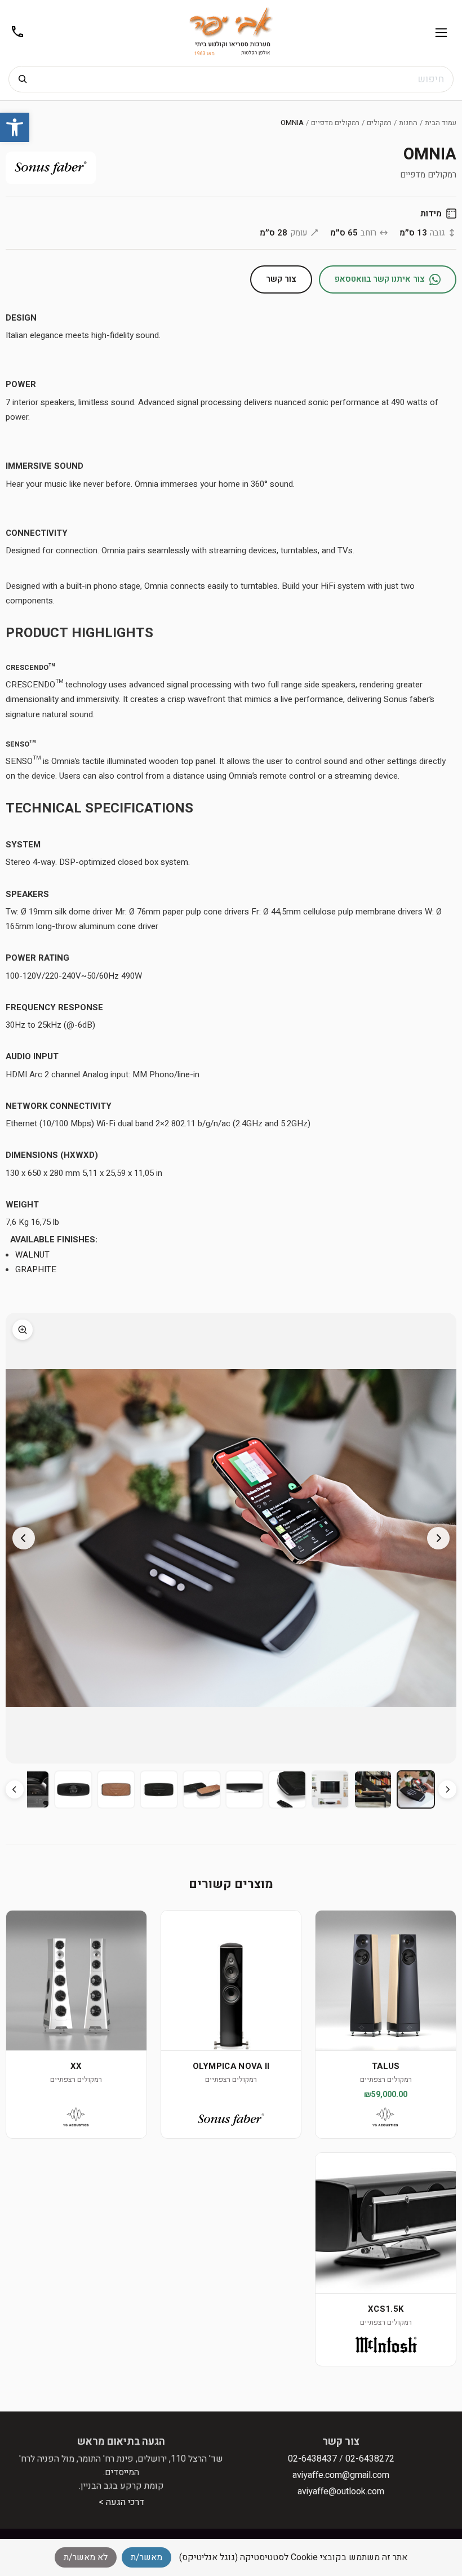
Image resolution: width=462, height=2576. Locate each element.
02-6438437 (312, 2459)
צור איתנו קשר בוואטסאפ (380, 279)
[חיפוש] (23, 79)
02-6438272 (370, 2459)
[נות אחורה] (447, 1789)
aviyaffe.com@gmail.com (341, 2475)
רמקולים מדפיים (335, 123)
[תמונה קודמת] (438, 1538)
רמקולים (379, 123)
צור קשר (281, 279)
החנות (408, 123)
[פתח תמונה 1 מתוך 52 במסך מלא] (231, 1538)
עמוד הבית (441, 123)
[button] (15, 127)
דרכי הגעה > (121, 2502)
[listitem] (416, 1789)
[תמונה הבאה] (24, 1538)
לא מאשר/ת (86, 2557)
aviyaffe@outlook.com (341, 2491)
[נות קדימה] (15, 1789)
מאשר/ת (146, 2557)
